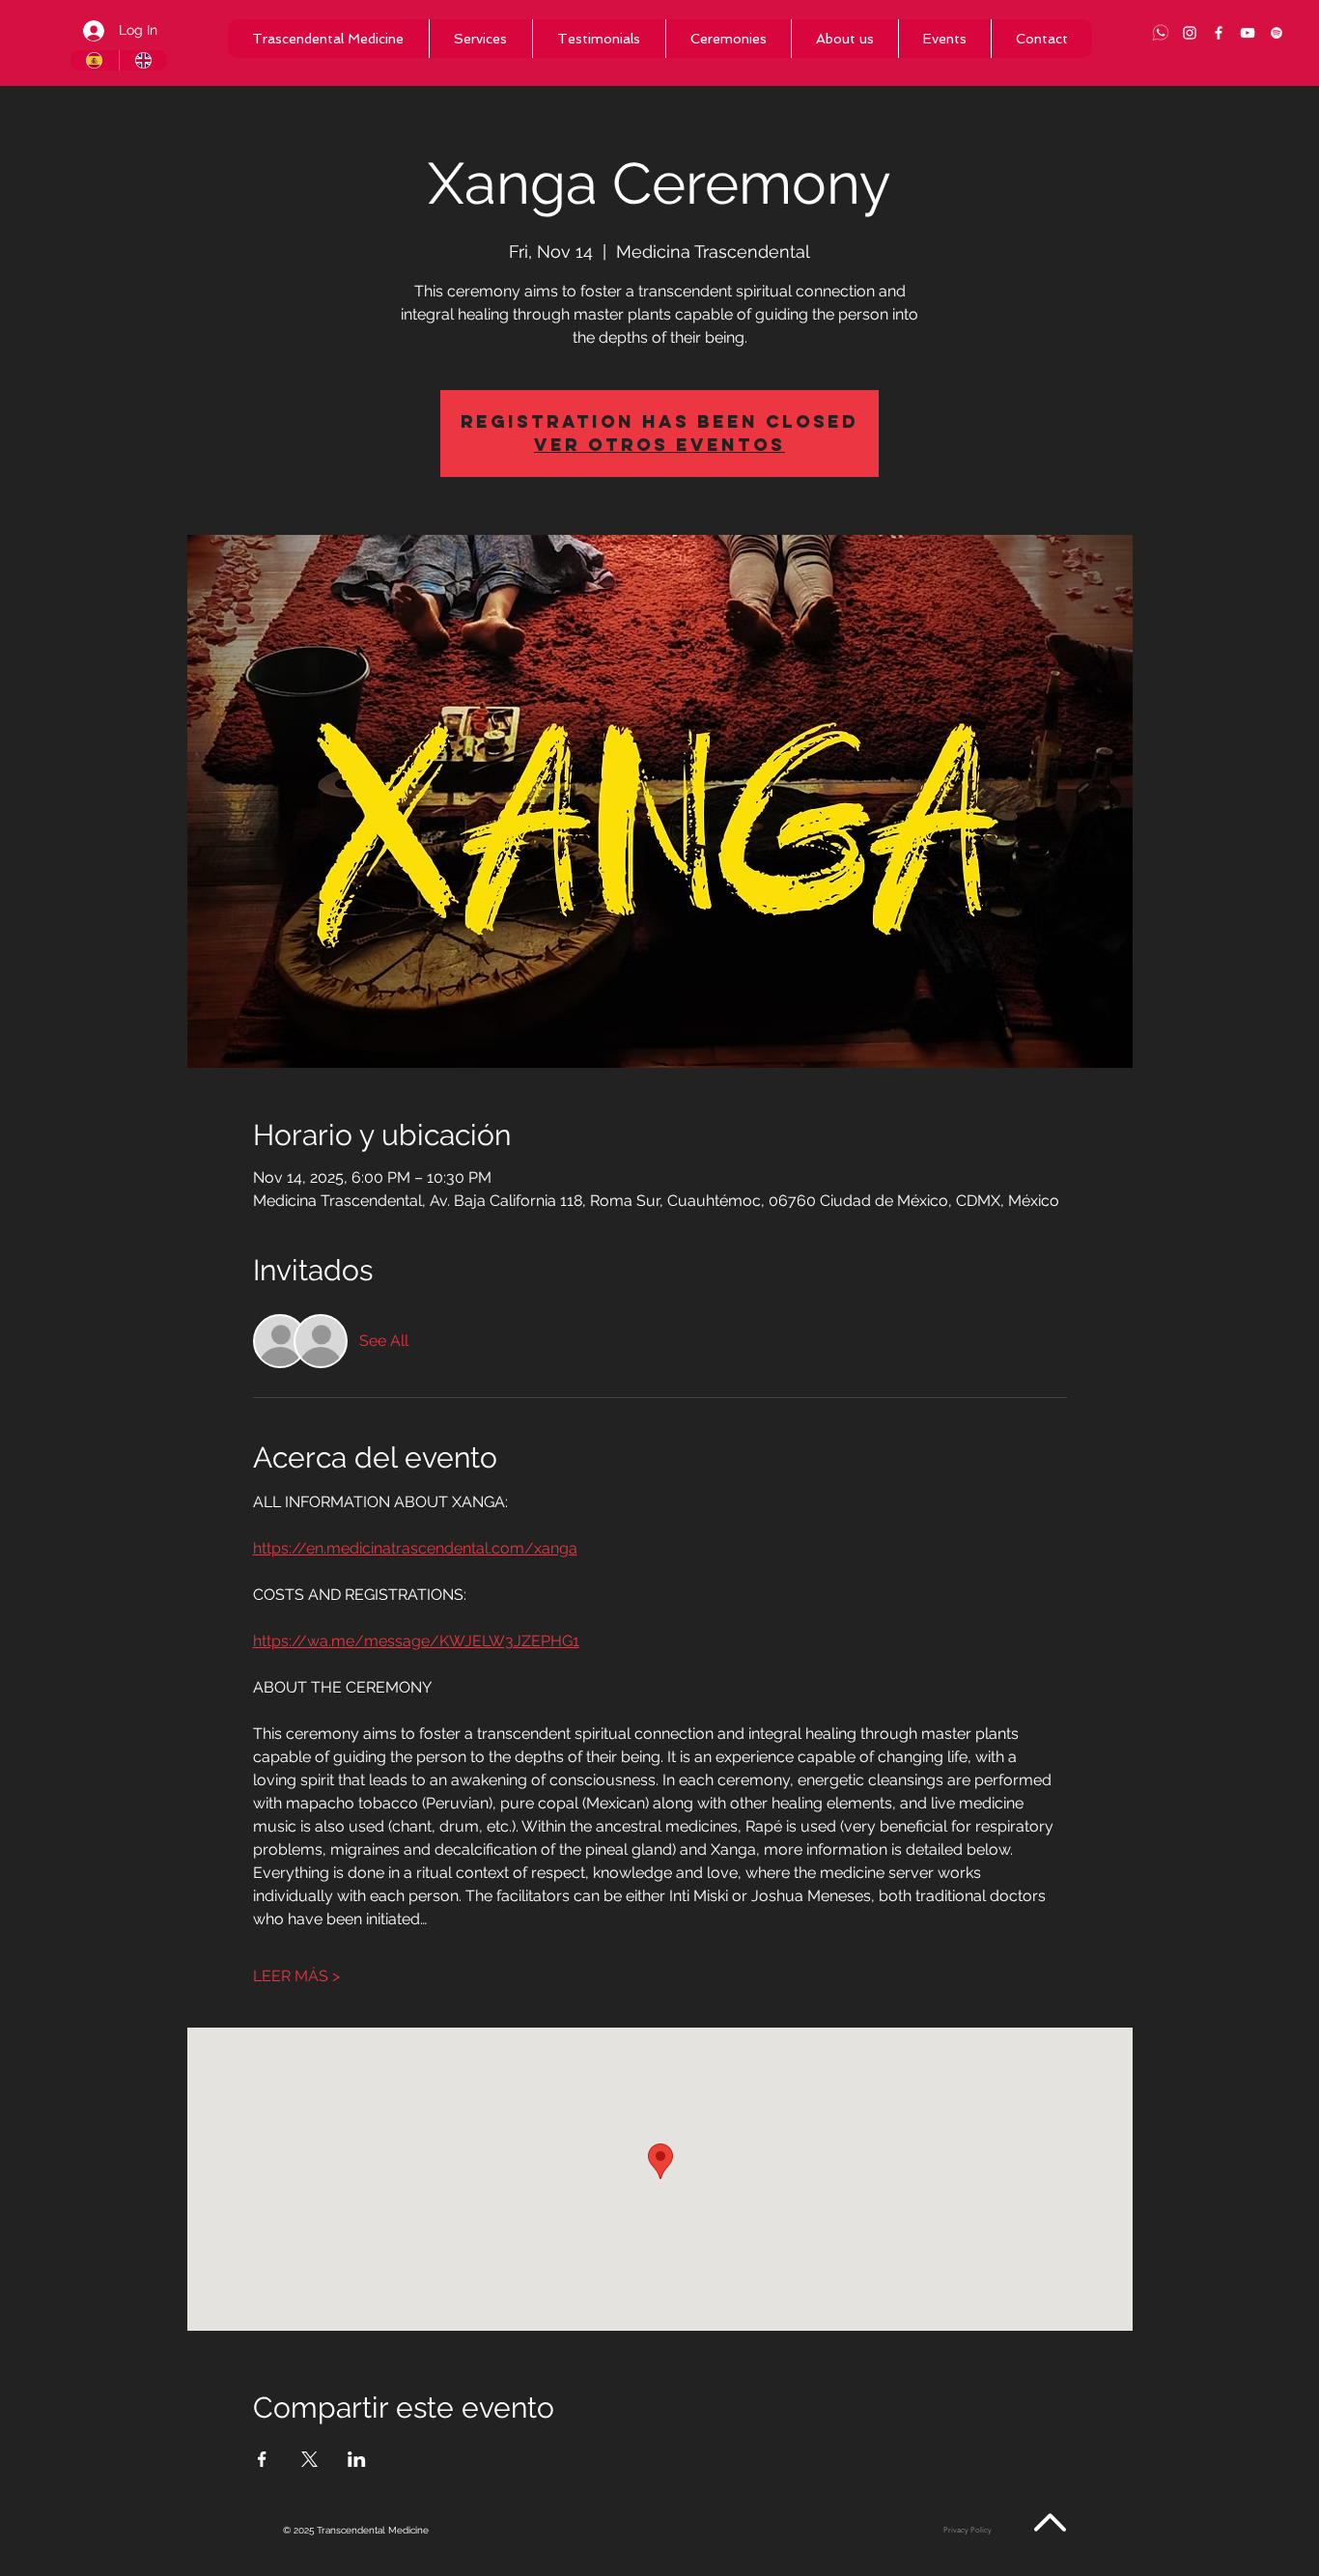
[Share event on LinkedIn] (357, 2459)
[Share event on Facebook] (262, 2459)
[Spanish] (95, 60)
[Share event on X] (309, 2459)
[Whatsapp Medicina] (1161, 33)
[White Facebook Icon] (1219, 33)
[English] (143, 60)
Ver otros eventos (659, 445)
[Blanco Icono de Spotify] (1277, 33)
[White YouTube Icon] (1248, 33)
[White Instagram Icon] (1190, 33)
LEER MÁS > (296, 1976)
